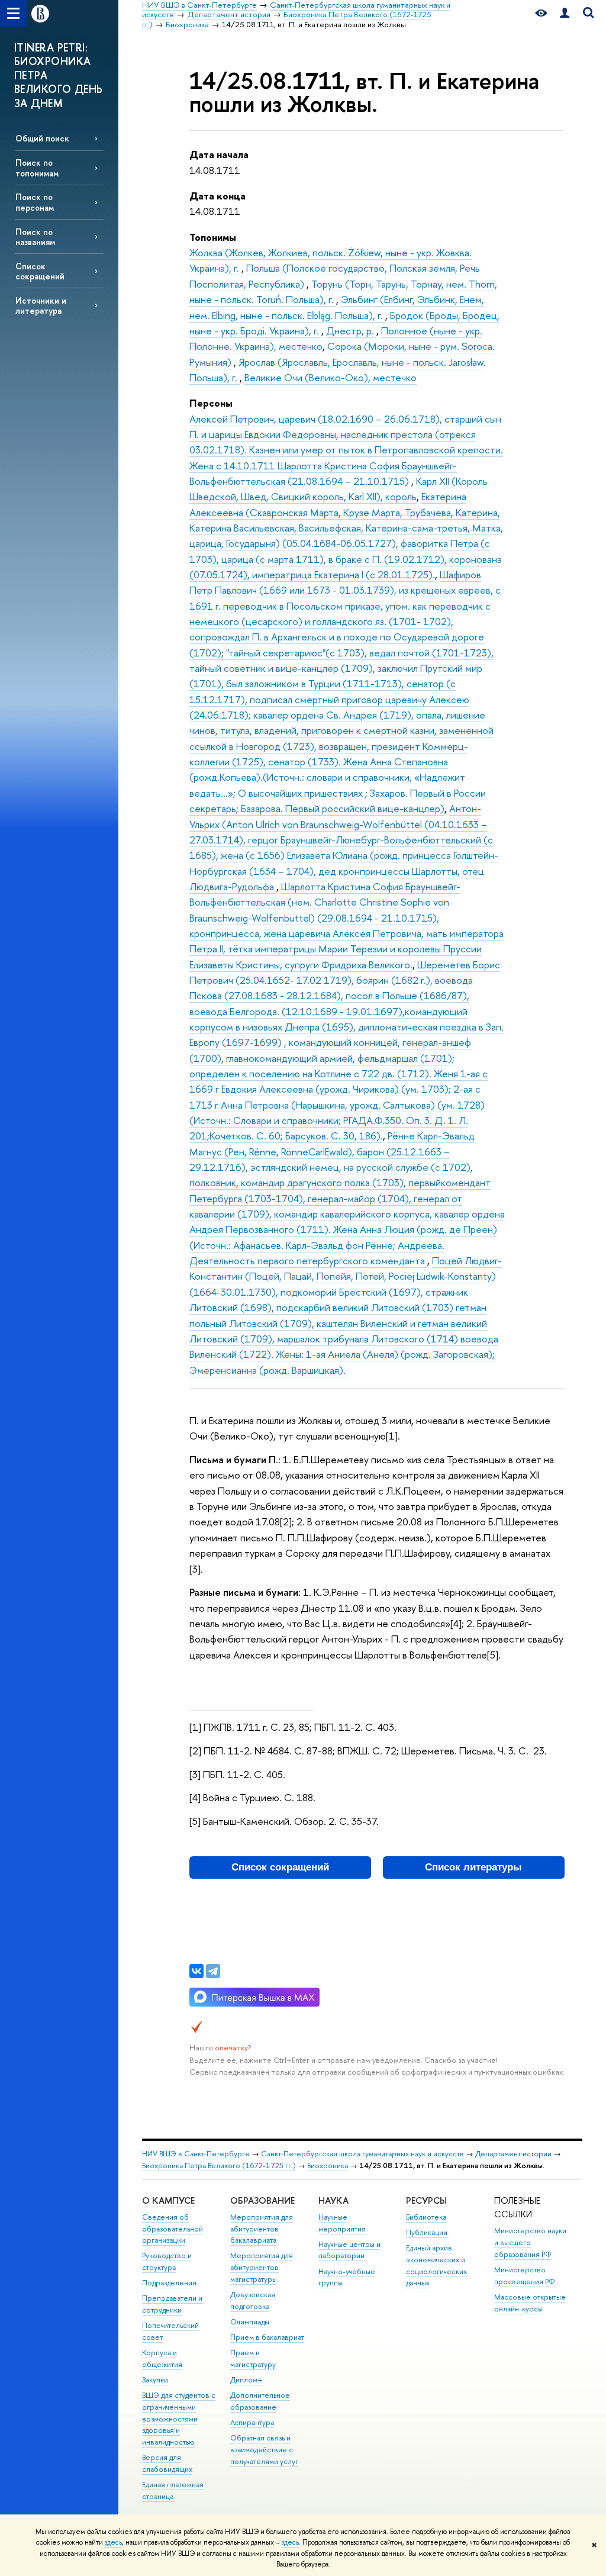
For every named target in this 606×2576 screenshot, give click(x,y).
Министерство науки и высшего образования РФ (530, 2242)
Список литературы (473, 1867)
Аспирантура (252, 2422)
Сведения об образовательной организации (173, 2229)
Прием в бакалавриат (267, 2337)
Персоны (211, 403)
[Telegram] (213, 1971)
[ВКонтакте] (196, 1971)
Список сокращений (40, 271)
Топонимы (213, 237)
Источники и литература (41, 305)
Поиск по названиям (35, 237)
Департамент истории (513, 2154)
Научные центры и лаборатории (349, 2250)
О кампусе (168, 2200)
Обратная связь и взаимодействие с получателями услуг (264, 2450)
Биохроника (328, 2166)
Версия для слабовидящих (167, 2463)
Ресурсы (426, 2200)
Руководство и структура (167, 2261)
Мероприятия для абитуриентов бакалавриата (262, 2229)
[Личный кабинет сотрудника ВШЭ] (565, 13)
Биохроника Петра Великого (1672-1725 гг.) (219, 2166)
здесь (113, 2542)
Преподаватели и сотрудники (172, 2304)
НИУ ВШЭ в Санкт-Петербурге (196, 2154)
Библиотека (426, 2217)
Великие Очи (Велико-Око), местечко (331, 377)
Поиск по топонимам (37, 168)
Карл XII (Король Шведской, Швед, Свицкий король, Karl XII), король (339, 489)
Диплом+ (246, 2380)
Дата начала (219, 154)
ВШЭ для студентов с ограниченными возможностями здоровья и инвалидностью (179, 2419)
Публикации (427, 2232)
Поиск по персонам (35, 202)
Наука (333, 2200)
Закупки (155, 2380)
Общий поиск (42, 138)
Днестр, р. (351, 331)
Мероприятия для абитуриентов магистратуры (262, 2267)
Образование (262, 2200)
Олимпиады (250, 2322)
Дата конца (217, 196)
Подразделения (169, 2283)
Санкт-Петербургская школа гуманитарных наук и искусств (362, 2154)
